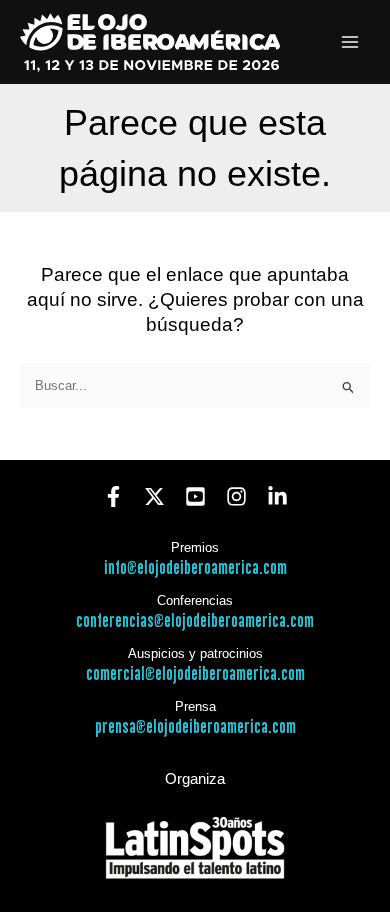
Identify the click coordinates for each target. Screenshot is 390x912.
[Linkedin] (277, 496)
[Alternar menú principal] (350, 42)
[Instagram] (236, 496)
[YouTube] (195, 496)
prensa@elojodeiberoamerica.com (195, 727)
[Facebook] (113, 496)
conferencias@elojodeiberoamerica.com (195, 621)
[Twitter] (154, 496)
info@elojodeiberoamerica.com (195, 568)
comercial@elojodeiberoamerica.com (195, 674)
